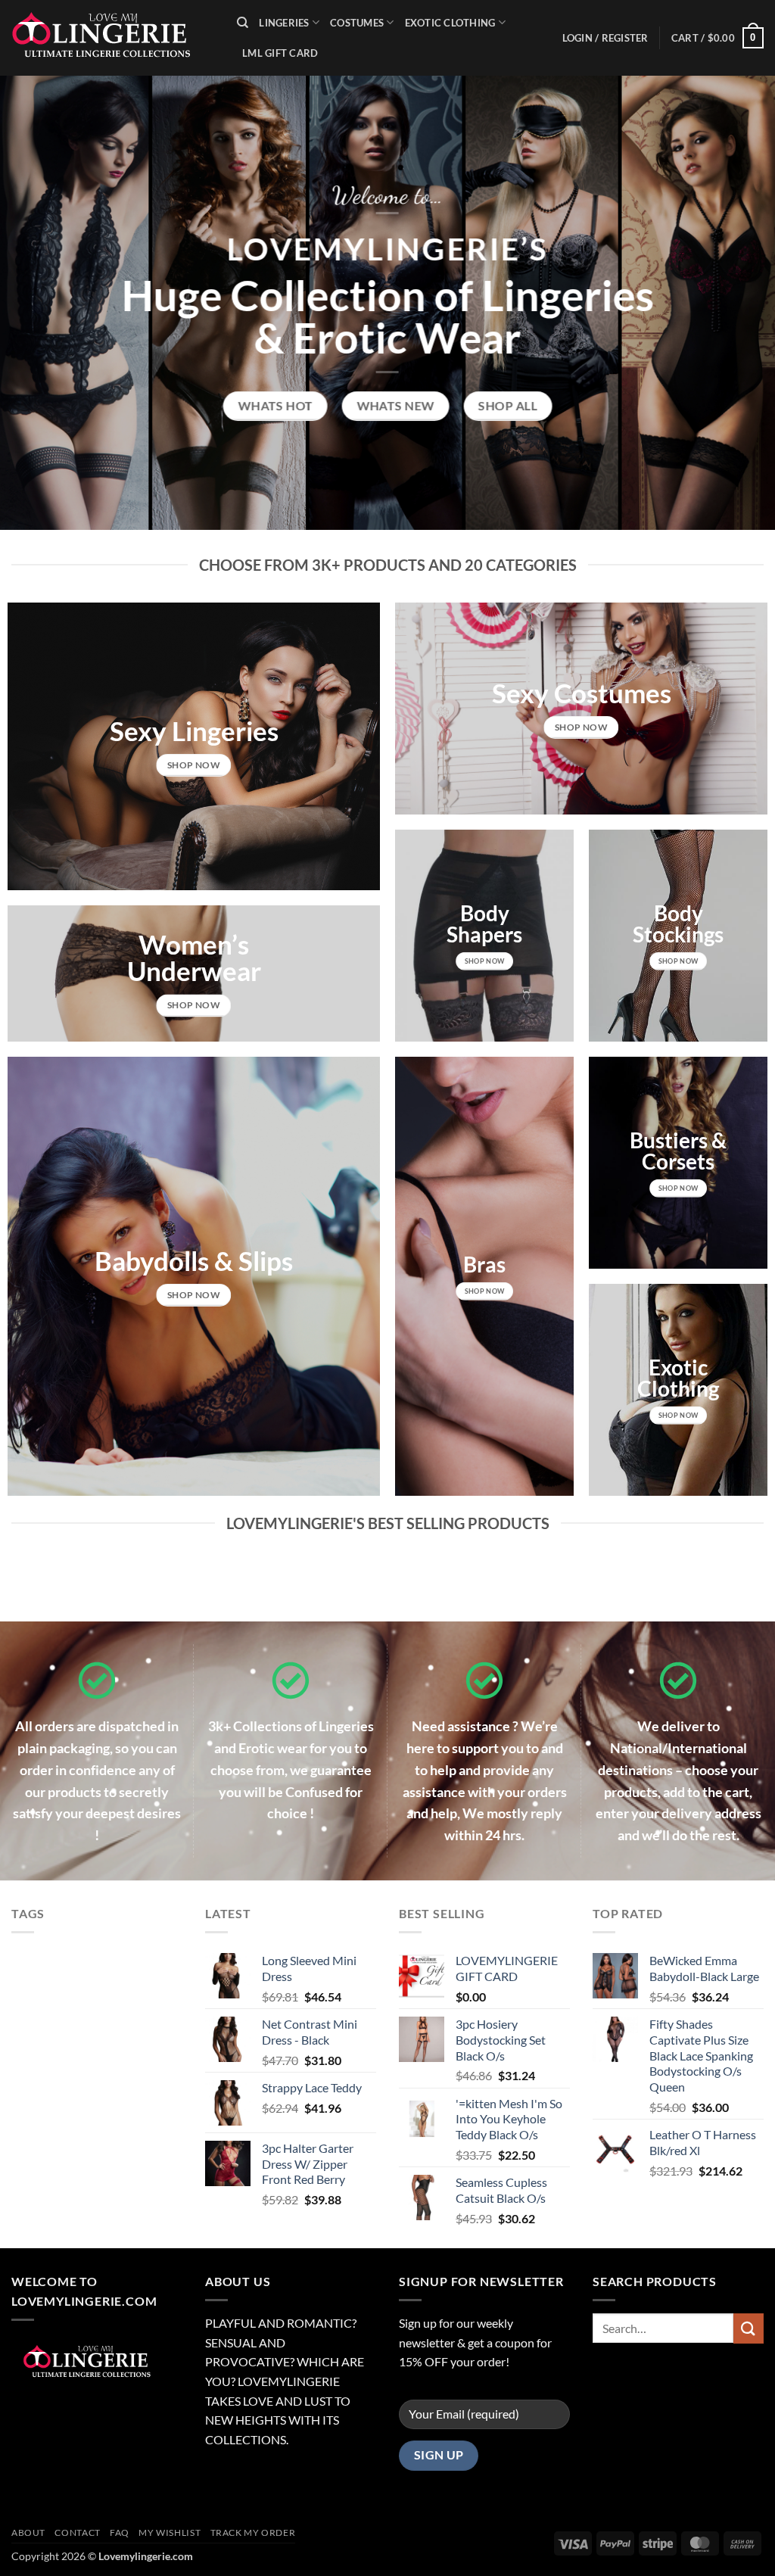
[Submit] (749, 2328)
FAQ (120, 2532)
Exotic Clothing (450, 23)
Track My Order (253, 2532)
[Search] (243, 23)
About (28, 2532)
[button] (717, 38)
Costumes (357, 23)
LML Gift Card (280, 53)
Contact (77, 2532)
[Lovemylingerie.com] (113, 38)
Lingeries (284, 23)
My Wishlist (170, 2532)
